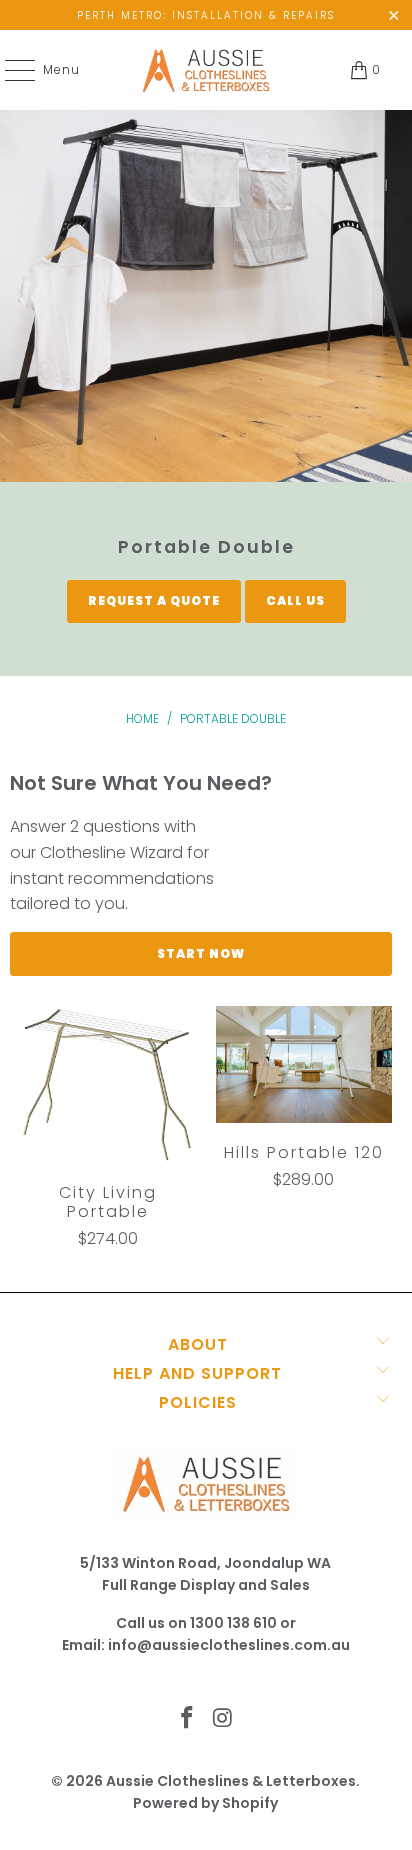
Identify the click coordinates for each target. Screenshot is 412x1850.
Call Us (295, 600)
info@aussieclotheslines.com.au (229, 1645)
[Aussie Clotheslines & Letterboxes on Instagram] (223, 1719)
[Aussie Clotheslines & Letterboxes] (206, 70)
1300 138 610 (233, 1623)
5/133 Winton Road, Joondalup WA (205, 1563)
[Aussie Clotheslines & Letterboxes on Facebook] (187, 1719)
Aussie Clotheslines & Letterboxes (231, 1781)
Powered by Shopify (205, 1803)
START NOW (201, 953)
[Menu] (10, 70)
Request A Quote (154, 600)
